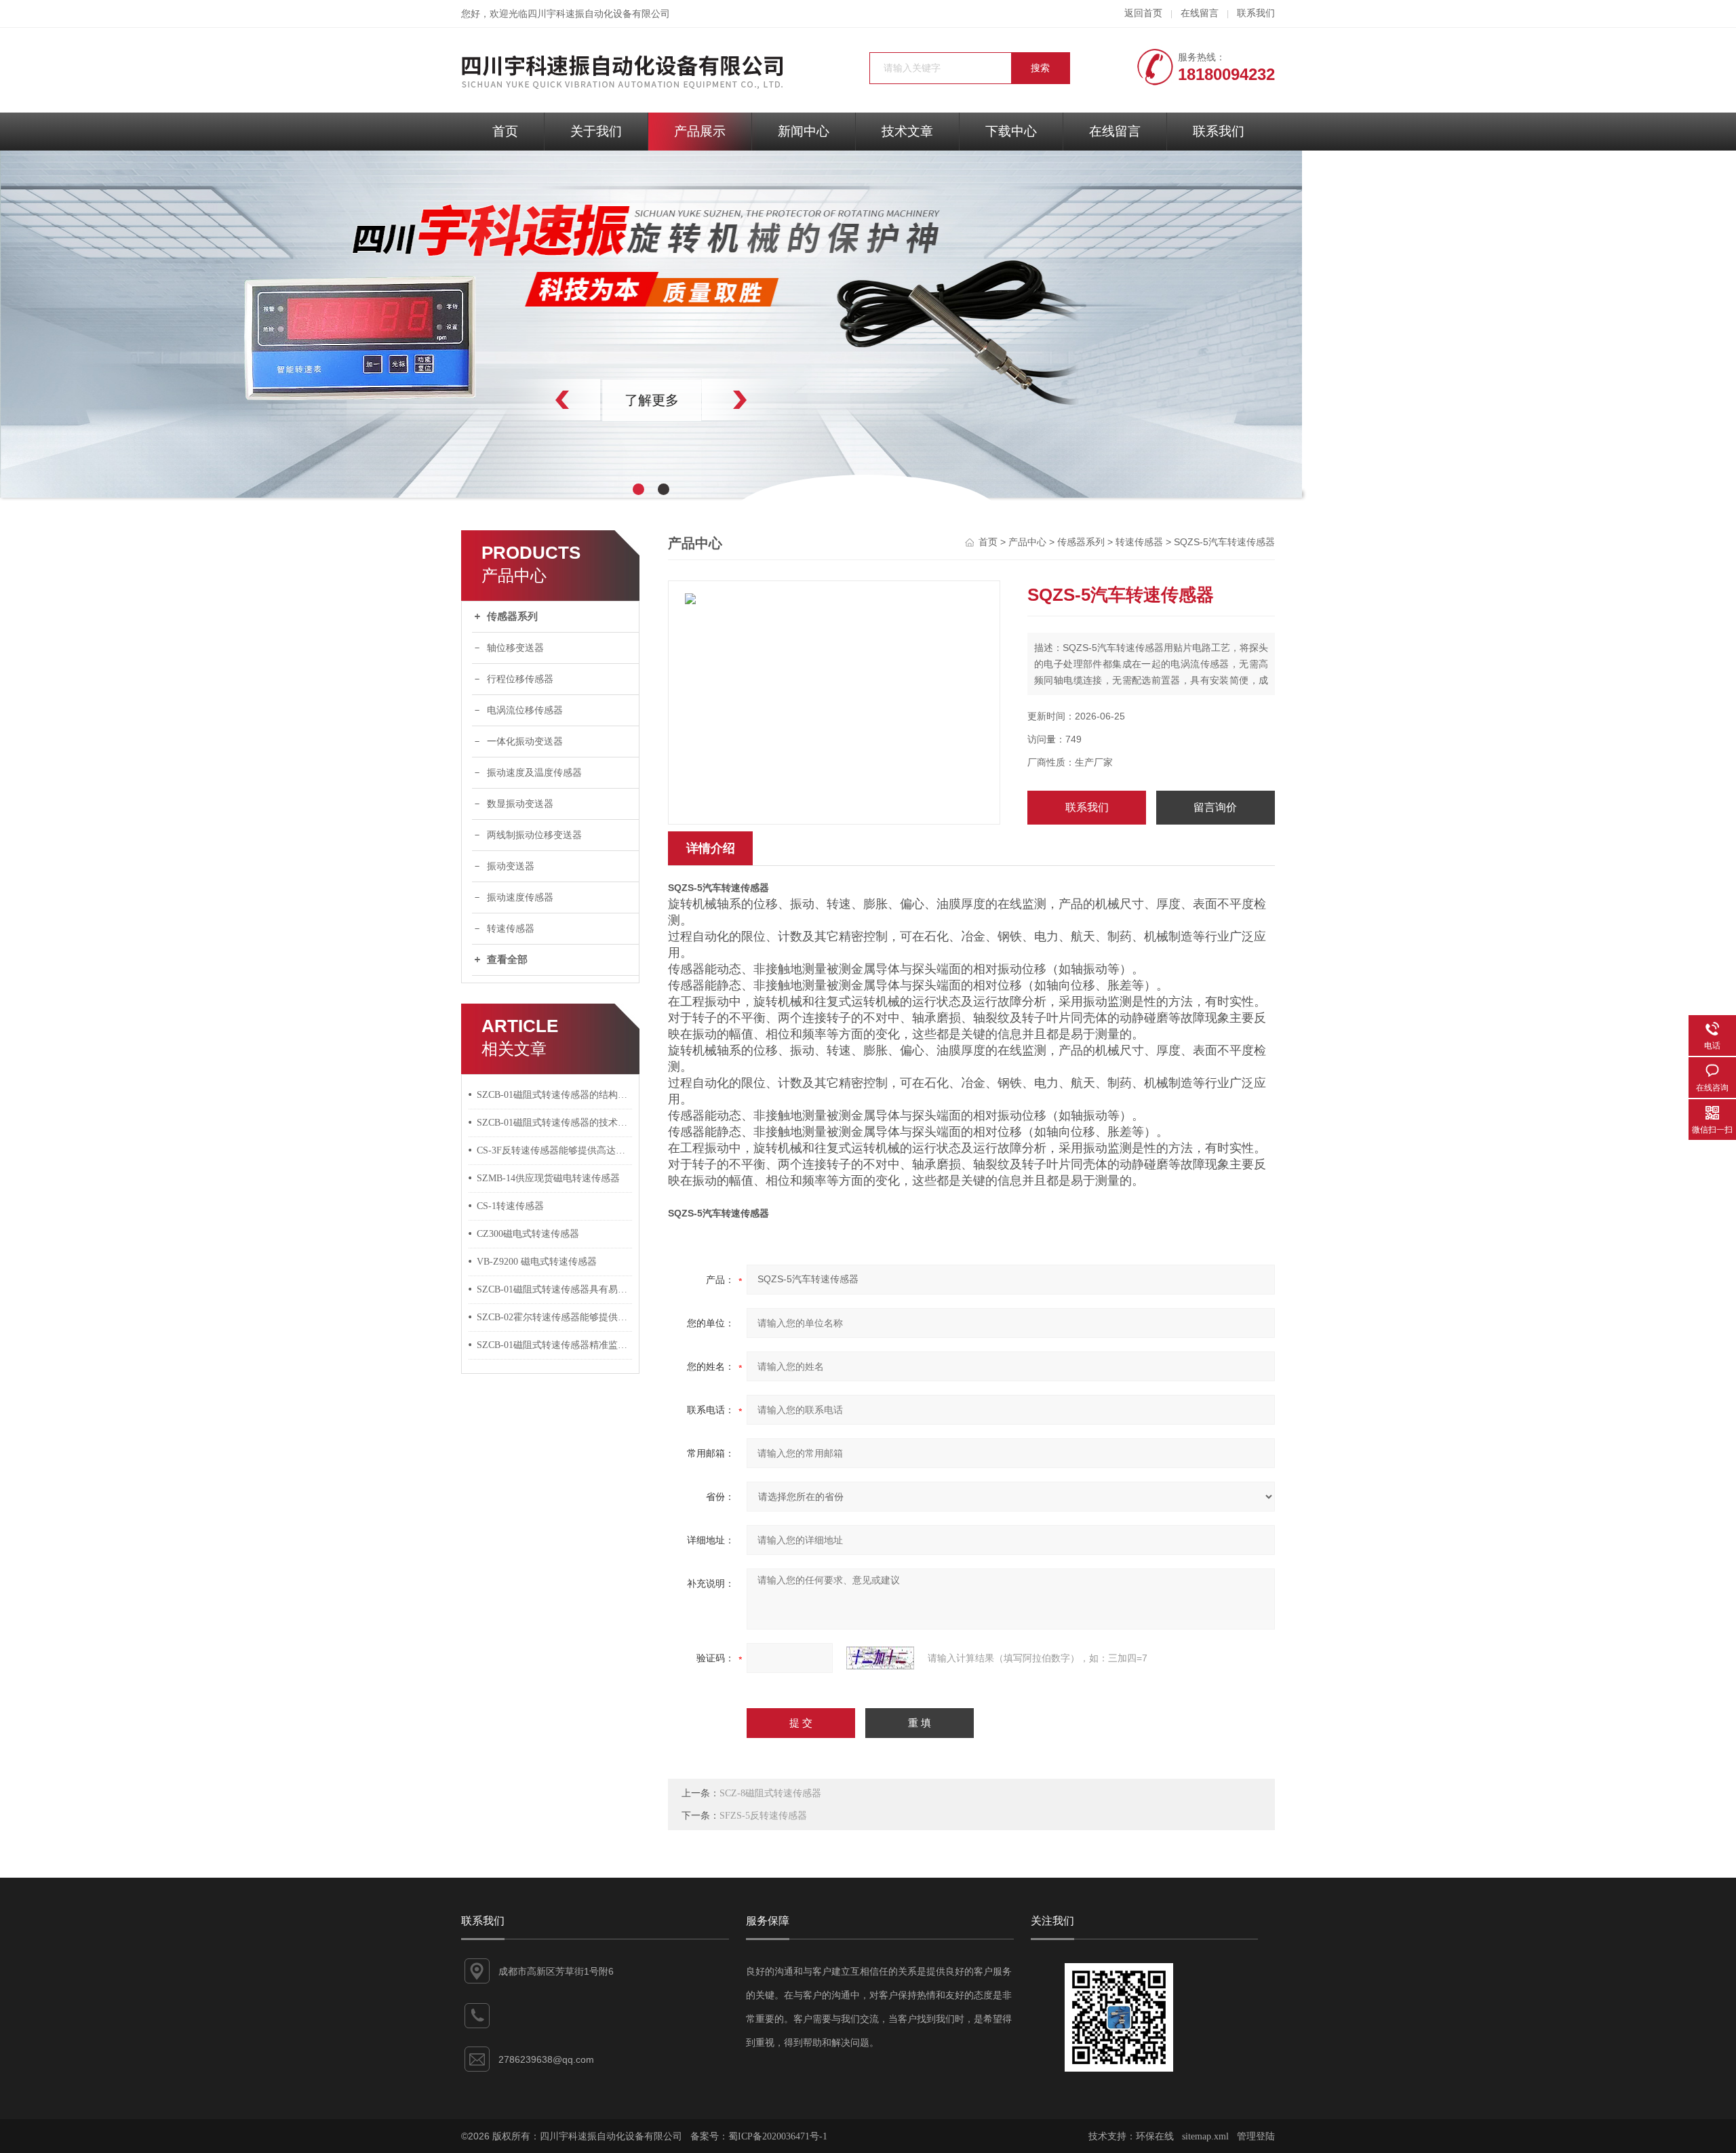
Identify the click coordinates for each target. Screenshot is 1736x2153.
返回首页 (1143, 13)
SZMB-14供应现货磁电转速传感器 (548, 1178)
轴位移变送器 (515, 648)
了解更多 (651, 400)
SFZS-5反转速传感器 (763, 1816)
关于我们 (596, 131)
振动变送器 (511, 866)
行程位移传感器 (520, 679)
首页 (505, 131)
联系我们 (1256, 13)
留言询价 (1215, 807)
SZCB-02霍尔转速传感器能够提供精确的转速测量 (555, 1317)
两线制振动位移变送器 (534, 835)
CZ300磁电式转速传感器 (528, 1234)
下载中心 (1011, 131)
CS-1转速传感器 (510, 1206)
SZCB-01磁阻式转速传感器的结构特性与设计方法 (555, 1095)
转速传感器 (511, 929)
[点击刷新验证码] (880, 1658)
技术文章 (907, 131)
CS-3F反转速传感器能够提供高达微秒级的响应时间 (555, 1150)
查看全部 (507, 960)
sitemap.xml (1205, 2136)
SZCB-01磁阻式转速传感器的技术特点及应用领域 (555, 1123)
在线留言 (1200, 13)
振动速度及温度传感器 (534, 773)
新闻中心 (804, 131)
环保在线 (1155, 2136)
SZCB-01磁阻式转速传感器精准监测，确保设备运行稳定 (555, 1345)
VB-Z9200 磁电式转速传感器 (537, 1262)
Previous (532, 400)
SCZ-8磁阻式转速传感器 (770, 1793)
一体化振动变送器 (525, 742)
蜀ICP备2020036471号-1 (778, 2136)
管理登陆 (1256, 2136)
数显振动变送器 (520, 804)
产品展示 (700, 131)
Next (770, 400)
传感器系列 (512, 616)
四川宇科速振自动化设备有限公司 (599, 14)
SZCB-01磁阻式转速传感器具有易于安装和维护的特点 (555, 1289)
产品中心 (1027, 542)
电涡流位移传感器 (525, 710)
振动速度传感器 (520, 897)
